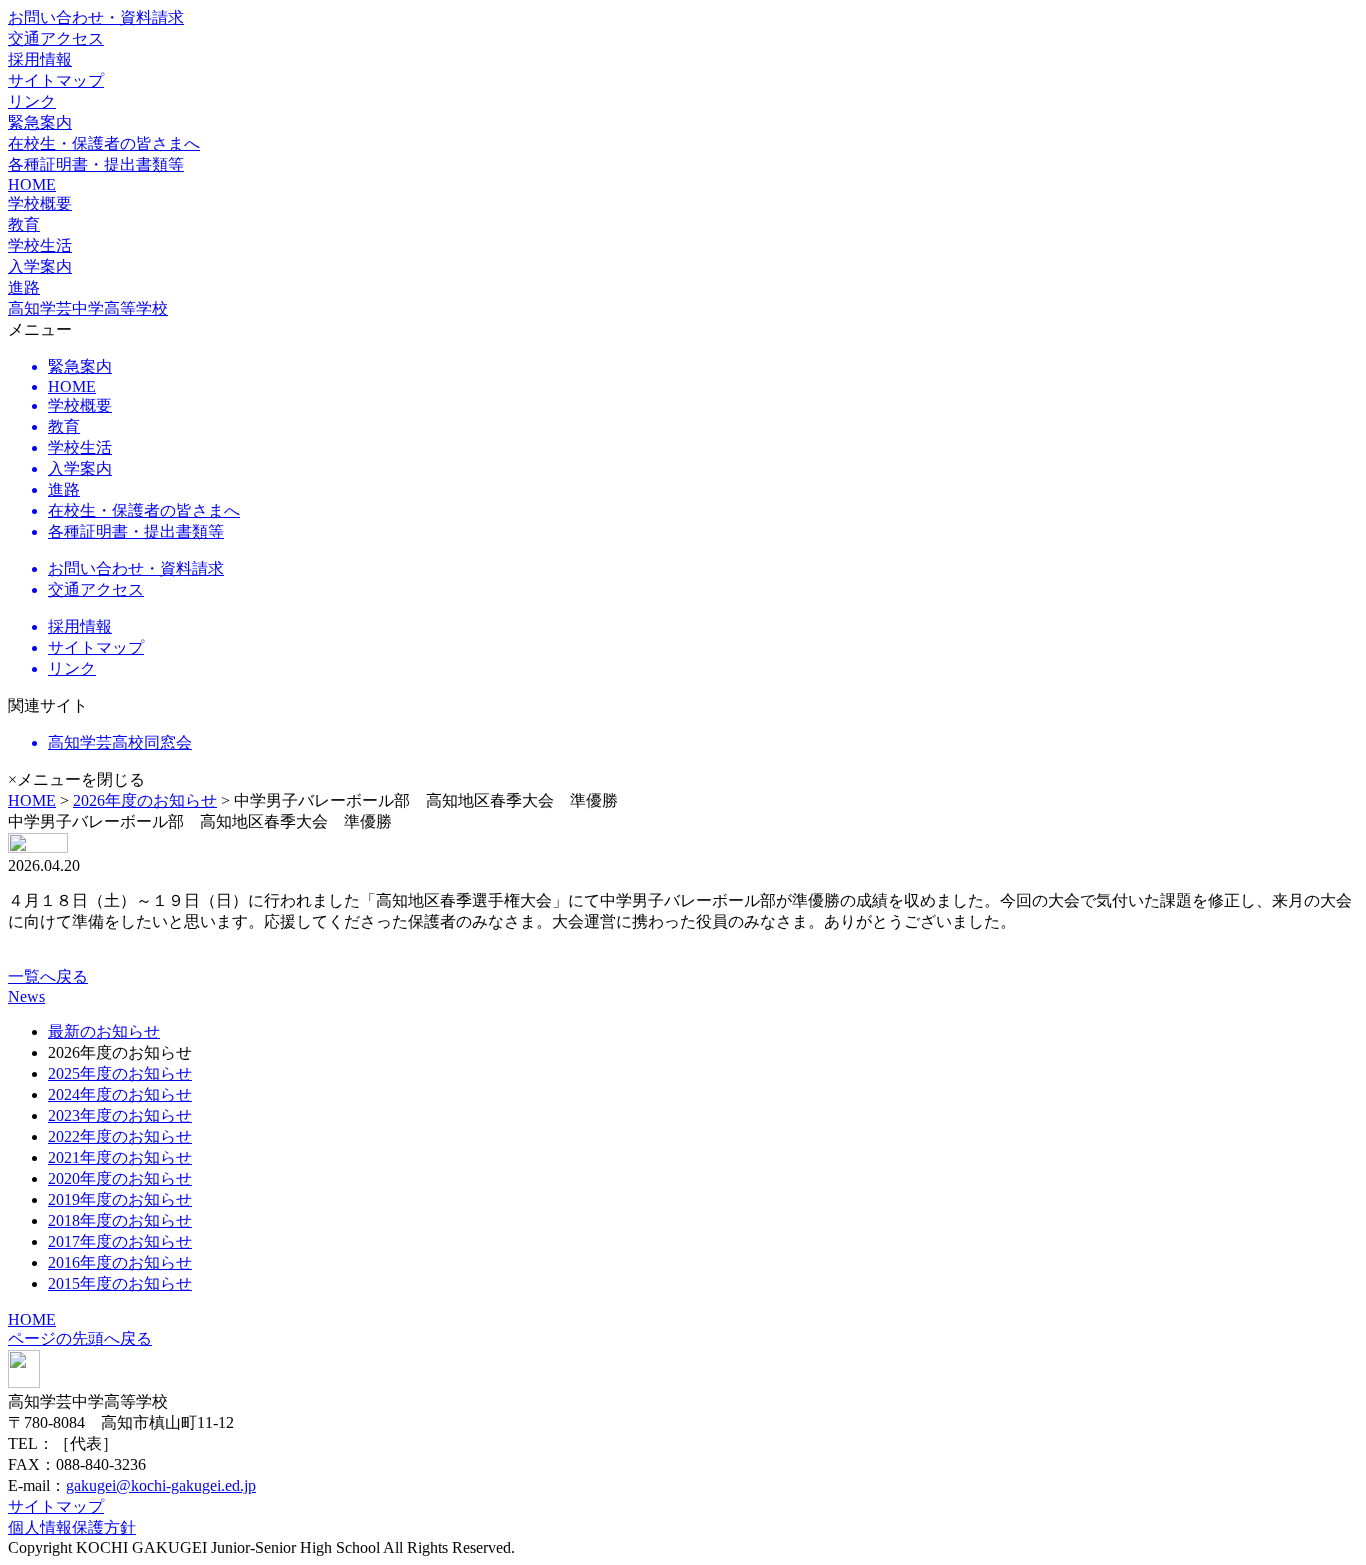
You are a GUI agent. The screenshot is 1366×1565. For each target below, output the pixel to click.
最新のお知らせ (104, 1031)
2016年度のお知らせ (120, 1262)
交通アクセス (56, 38)
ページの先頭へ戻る (80, 1338)
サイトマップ (56, 80)
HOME (32, 184)
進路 (24, 287)
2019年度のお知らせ (120, 1199)
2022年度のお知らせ (120, 1136)
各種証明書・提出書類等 (96, 164)
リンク (32, 101)
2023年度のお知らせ (120, 1115)
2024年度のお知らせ (120, 1094)
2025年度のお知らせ (120, 1073)
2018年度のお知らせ (120, 1220)
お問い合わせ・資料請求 (96, 17)
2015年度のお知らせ (120, 1283)
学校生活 (40, 245)
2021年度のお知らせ (120, 1157)
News (26, 996)
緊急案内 (40, 122)
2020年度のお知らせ (120, 1178)
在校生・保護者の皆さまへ (104, 143)
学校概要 (40, 203)
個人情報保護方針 (72, 1527)
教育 (24, 224)
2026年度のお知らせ (145, 800)
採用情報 (40, 59)
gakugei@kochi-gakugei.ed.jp (161, 1485)
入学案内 (40, 266)
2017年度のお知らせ (120, 1241)
